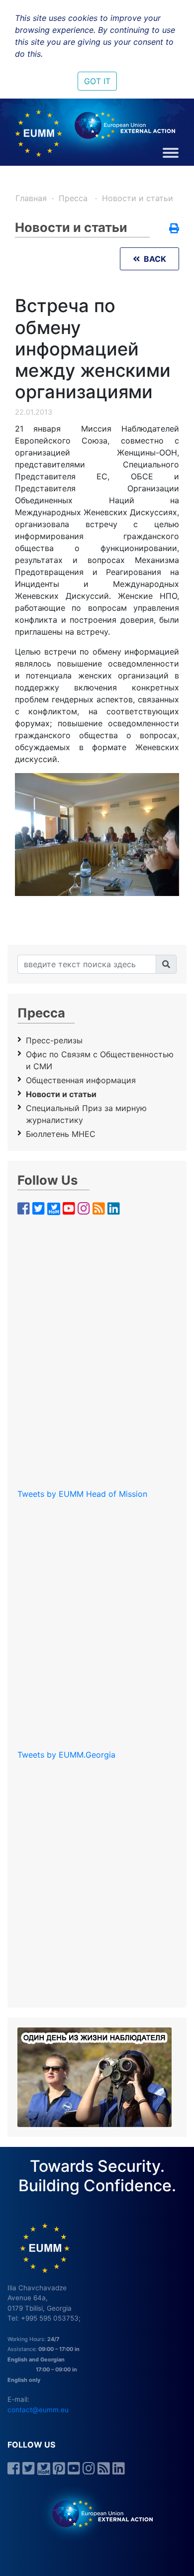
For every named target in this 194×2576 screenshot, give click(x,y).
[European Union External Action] (97, 2513)
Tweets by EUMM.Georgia (66, 1755)
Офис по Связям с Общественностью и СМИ (100, 1060)
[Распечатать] (174, 229)
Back (153, 259)
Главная (31, 198)
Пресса (74, 198)
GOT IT (97, 81)
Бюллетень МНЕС (61, 1134)
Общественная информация (81, 1080)
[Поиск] (166, 964)
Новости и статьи (138, 198)
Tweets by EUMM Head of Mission (82, 1494)
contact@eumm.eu (38, 2410)
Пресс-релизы (54, 1040)
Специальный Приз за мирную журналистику (86, 1114)
